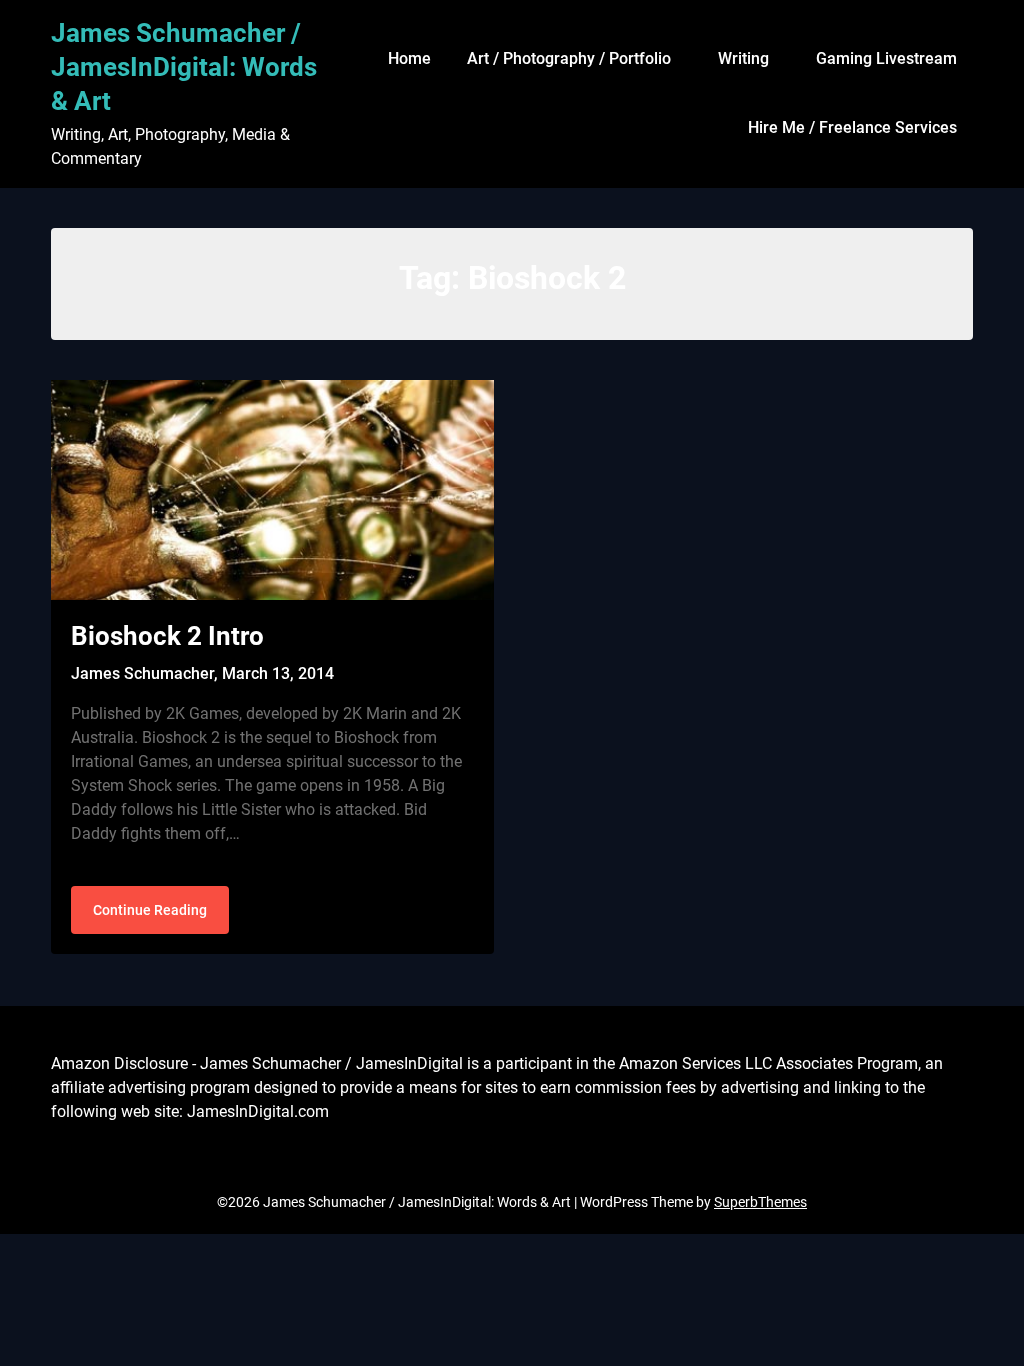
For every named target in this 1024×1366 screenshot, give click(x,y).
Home (409, 58)
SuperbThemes (760, 1202)
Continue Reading (150, 910)
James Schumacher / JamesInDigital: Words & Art (184, 67)
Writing (743, 58)
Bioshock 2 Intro (167, 636)
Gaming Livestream (886, 58)
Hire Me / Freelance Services (852, 127)
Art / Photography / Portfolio (569, 58)
